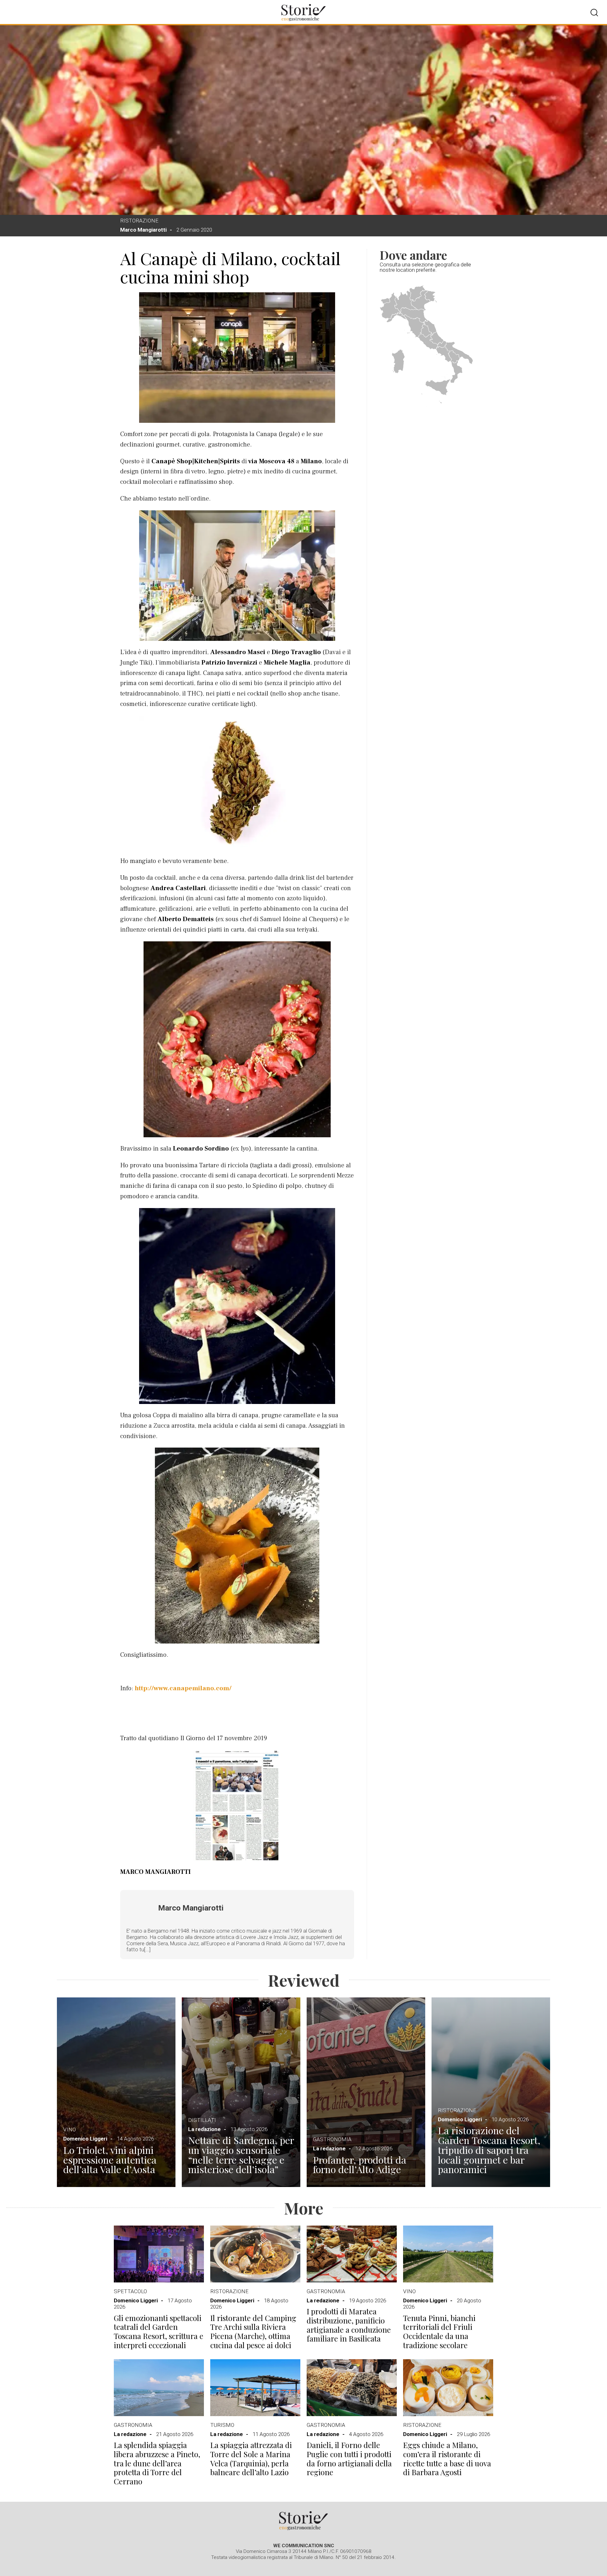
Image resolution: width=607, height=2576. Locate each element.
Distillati (202, 2120)
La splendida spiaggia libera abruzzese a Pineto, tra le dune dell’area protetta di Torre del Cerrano (157, 2463)
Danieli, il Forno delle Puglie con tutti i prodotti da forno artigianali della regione (349, 2459)
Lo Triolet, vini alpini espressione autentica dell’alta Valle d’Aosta (110, 2160)
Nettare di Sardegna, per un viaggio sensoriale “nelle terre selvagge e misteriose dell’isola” (241, 2155)
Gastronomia (332, 2139)
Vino (70, 2129)
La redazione (204, 2129)
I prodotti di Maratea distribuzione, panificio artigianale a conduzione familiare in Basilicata (349, 2325)
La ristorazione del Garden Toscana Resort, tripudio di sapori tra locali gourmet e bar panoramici (489, 2150)
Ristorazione (139, 221)
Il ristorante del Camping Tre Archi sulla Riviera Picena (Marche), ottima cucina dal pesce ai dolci (253, 2332)
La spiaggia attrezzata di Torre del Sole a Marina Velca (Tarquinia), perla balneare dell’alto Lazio (251, 2459)
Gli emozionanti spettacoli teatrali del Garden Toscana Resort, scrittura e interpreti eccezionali (159, 2332)
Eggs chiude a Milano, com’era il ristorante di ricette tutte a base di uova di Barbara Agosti (447, 2459)
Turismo (222, 2425)
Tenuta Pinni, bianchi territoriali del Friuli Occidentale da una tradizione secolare (439, 2332)
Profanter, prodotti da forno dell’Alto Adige (360, 2165)
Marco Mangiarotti (143, 230)
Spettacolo (130, 2291)
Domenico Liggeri (85, 2139)
